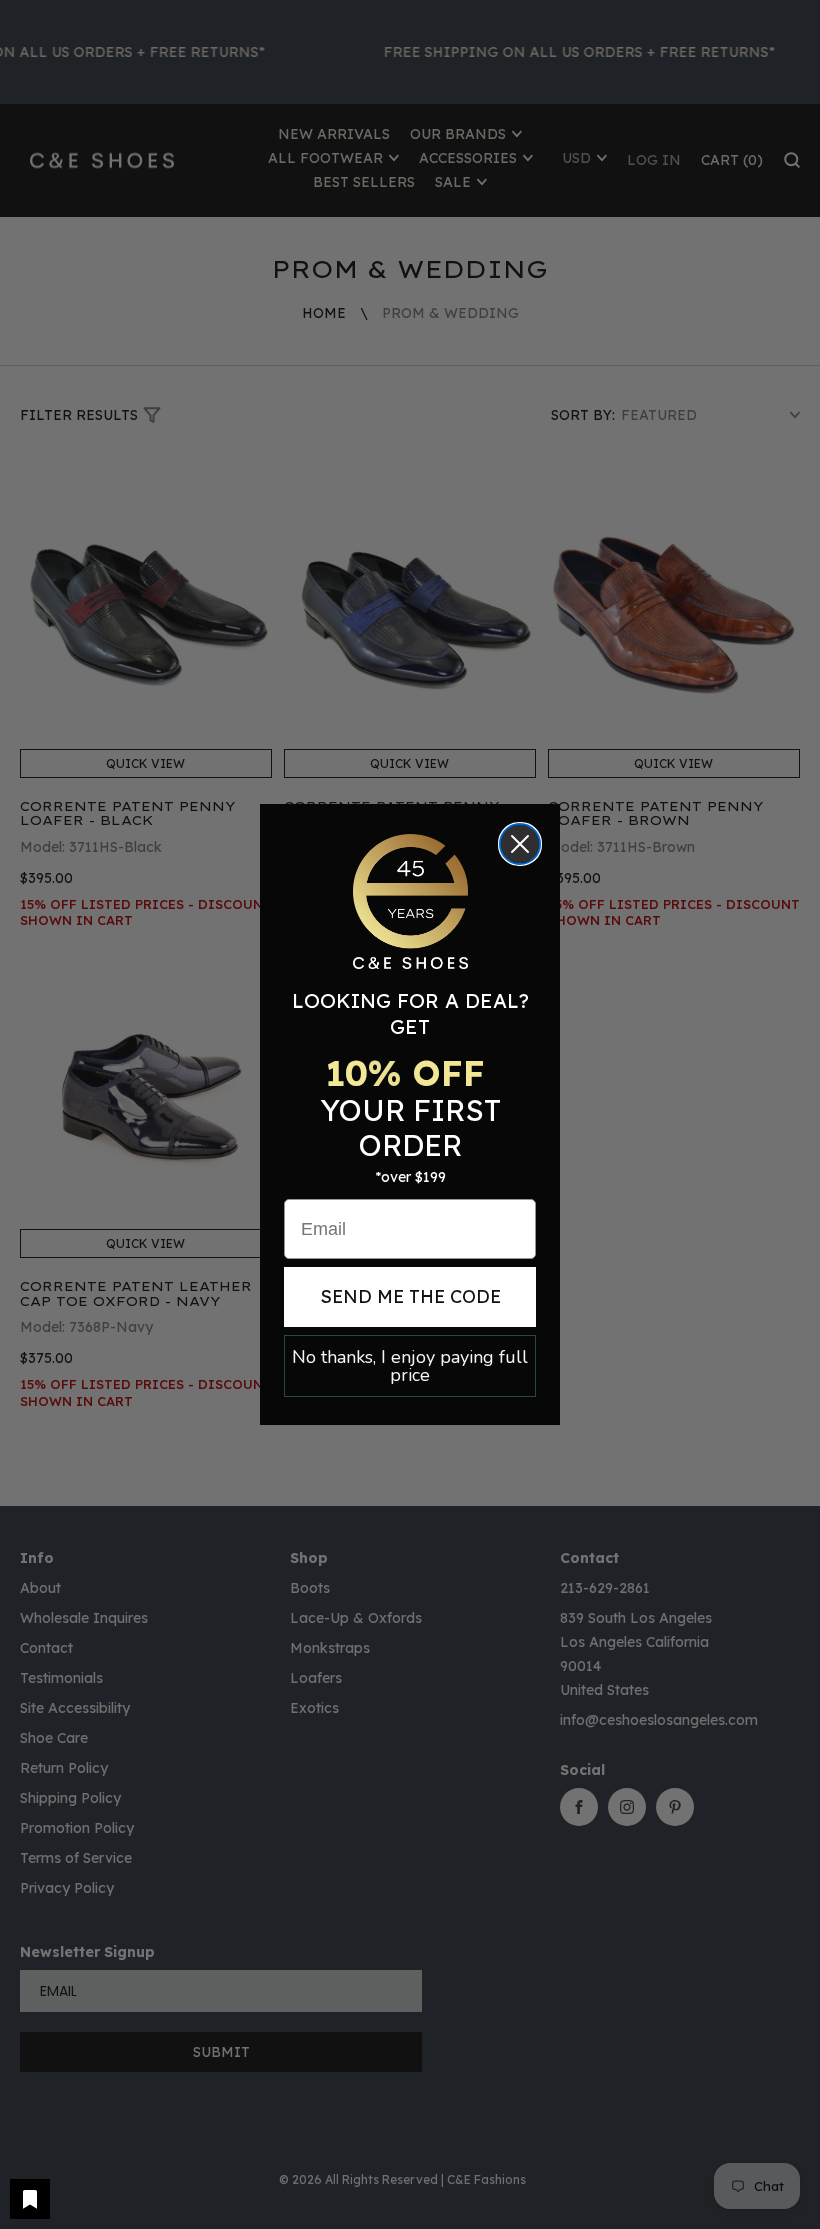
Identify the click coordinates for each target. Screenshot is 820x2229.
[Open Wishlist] (30, 2199)
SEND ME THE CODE (410, 1296)
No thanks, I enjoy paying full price (410, 1366)
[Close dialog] (520, 844)
